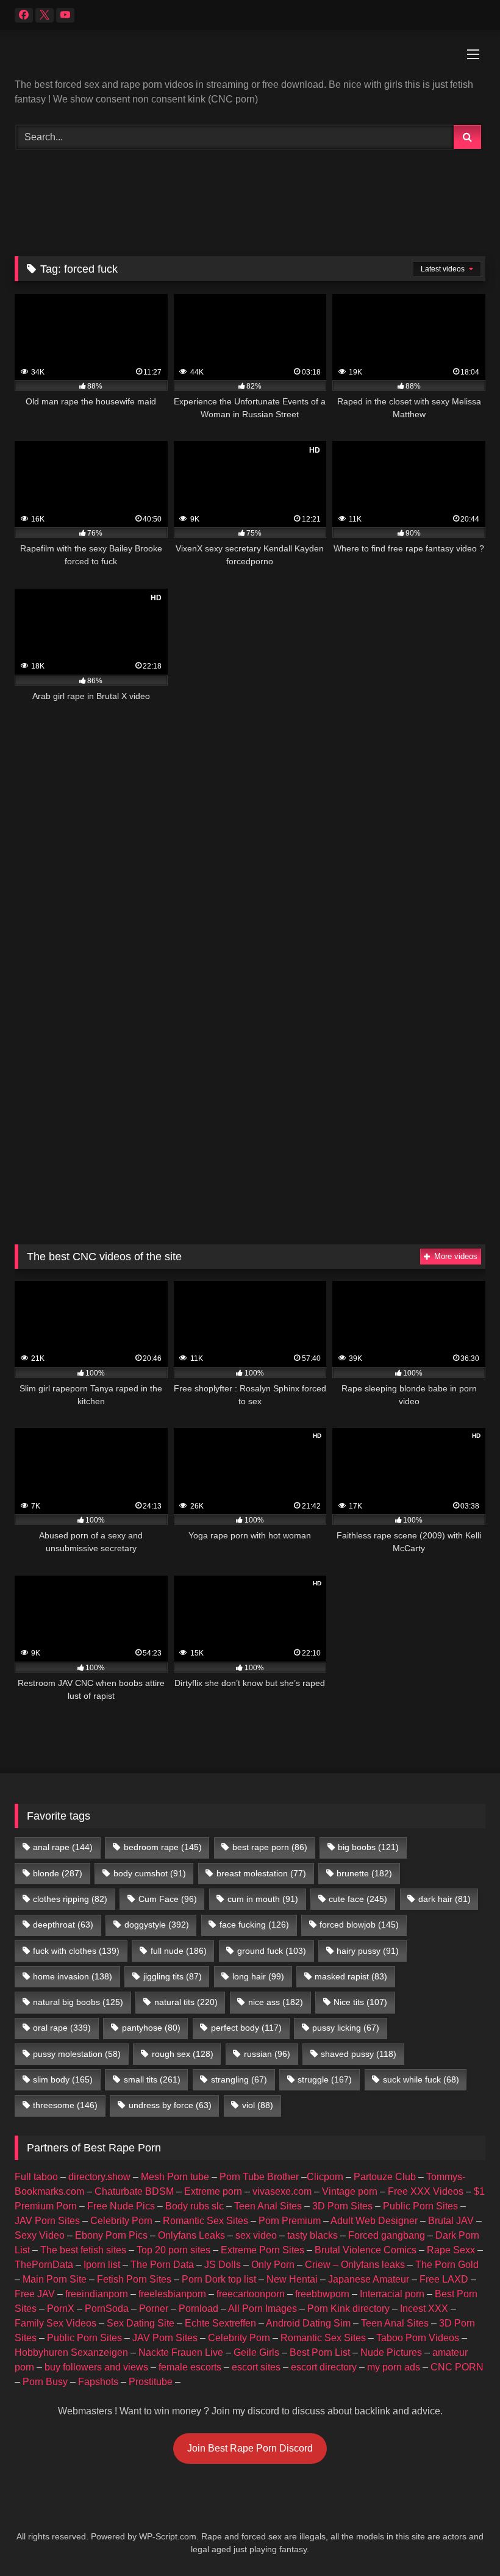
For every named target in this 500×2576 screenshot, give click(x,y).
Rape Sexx (451, 2250)
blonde (58, 1873)
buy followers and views (96, 2367)
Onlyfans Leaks (191, 2235)
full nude (179, 1951)
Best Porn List (320, 2352)
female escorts (190, 2367)
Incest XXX (424, 2309)
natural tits (186, 2002)
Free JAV (35, 2294)
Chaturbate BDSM (134, 2191)
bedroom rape (163, 1847)
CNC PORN (457, 2367)
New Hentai (292, 2279)
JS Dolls (223, 2265)
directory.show (99, 2177)
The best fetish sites (83, 2250)
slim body (63, 2079)
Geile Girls (256, 2352)
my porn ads (394, 2367)
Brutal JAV (451, 2221)
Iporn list (102, 2265)
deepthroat (63, 1925)
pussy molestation (77, 2054)
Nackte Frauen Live (181, 2352)
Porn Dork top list (219, 2279)
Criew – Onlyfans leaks (355, 2265)
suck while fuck (421, 2079)
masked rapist (351, 1976)
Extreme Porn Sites (262, 2250)
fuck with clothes (76, 1951)
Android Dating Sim (308, 2323)
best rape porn (270, 1847)
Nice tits (360, 2002)
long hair (258, 1976)
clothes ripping (70, 1899)
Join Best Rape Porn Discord (250, 2448)
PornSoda (107, 2309)
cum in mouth (263, 1899)
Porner (154, 2309)
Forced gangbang (387, 2235)
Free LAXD (444, 2279)
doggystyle (157, 1925)
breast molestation (261, 1873)
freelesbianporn (172, 2294)
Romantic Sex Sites (205, 2221)
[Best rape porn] (250, 59)
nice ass (276, 2002)
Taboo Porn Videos (418, 2338)
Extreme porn (213, 2191)
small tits (152, 2079)
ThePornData (44, 2265)
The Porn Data (162, 2265)
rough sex (183, 2054)
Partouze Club (385, 2177)
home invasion (73, 1976)
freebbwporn (322, 2294)
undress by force (170, 2105)
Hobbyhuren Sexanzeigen (71, 2352)
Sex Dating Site (141, 2323)
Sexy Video (40, 2235)
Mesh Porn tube (175, 2177)
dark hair (445, 1899)
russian (267, 2054)
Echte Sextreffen (220, 2323)
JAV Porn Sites (47, 2221)
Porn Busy (45, 2382)
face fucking (254, 1925)
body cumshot (150, 1873)
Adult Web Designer (374, 2221)
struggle (325, 2079)
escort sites (256, 2367)
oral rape (62, 2028)
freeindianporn (97, 2294)
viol (258, 2105)
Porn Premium (290, 2221)
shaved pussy (359, 2054)
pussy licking (346, 2028)
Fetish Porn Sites (134, 2279)
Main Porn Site (55, 2279)
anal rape (63, 1847)
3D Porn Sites (342, 2206)
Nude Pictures (391, 2352)
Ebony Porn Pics (111, 2235)
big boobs (368, 1847)
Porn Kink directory (348, 2309)
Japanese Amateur (369, 2279)
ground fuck (272, 1951)
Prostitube (151, 2382)
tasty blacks (312, 2235)
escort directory (324, 2367)
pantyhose (151, 2028)
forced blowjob (359, 1925)
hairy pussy (368, 1951)
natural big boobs (78, 2002)
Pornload (198, 2309)
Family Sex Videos (55, 2323)
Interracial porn (392, 2294)
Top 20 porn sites (173, 2250)
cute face (358, 1899)
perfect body (246, 2028)
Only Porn (273, 2265)
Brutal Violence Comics (366, 2250)
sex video (256, 2235)
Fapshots (98, 2382)
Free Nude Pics (121, 2206)
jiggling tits (173, 1976)
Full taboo (36, 2177)
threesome (65, 2105)
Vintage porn (350, 2191)
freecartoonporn (251, 2294)
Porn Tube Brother (259, 2177)
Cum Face (168, 1899)
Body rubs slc (195, 2206)
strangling (239, 2079)
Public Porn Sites (420, 2206)
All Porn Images (262, 2309)
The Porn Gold (447, 2265)
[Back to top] (462, 2540)
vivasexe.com (282, 2191)
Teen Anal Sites (268, 2206)
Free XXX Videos (426, 2191)
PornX (61, 2309)
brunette (364, 1873)
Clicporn (325, 2177)
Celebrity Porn (121, 2221)
